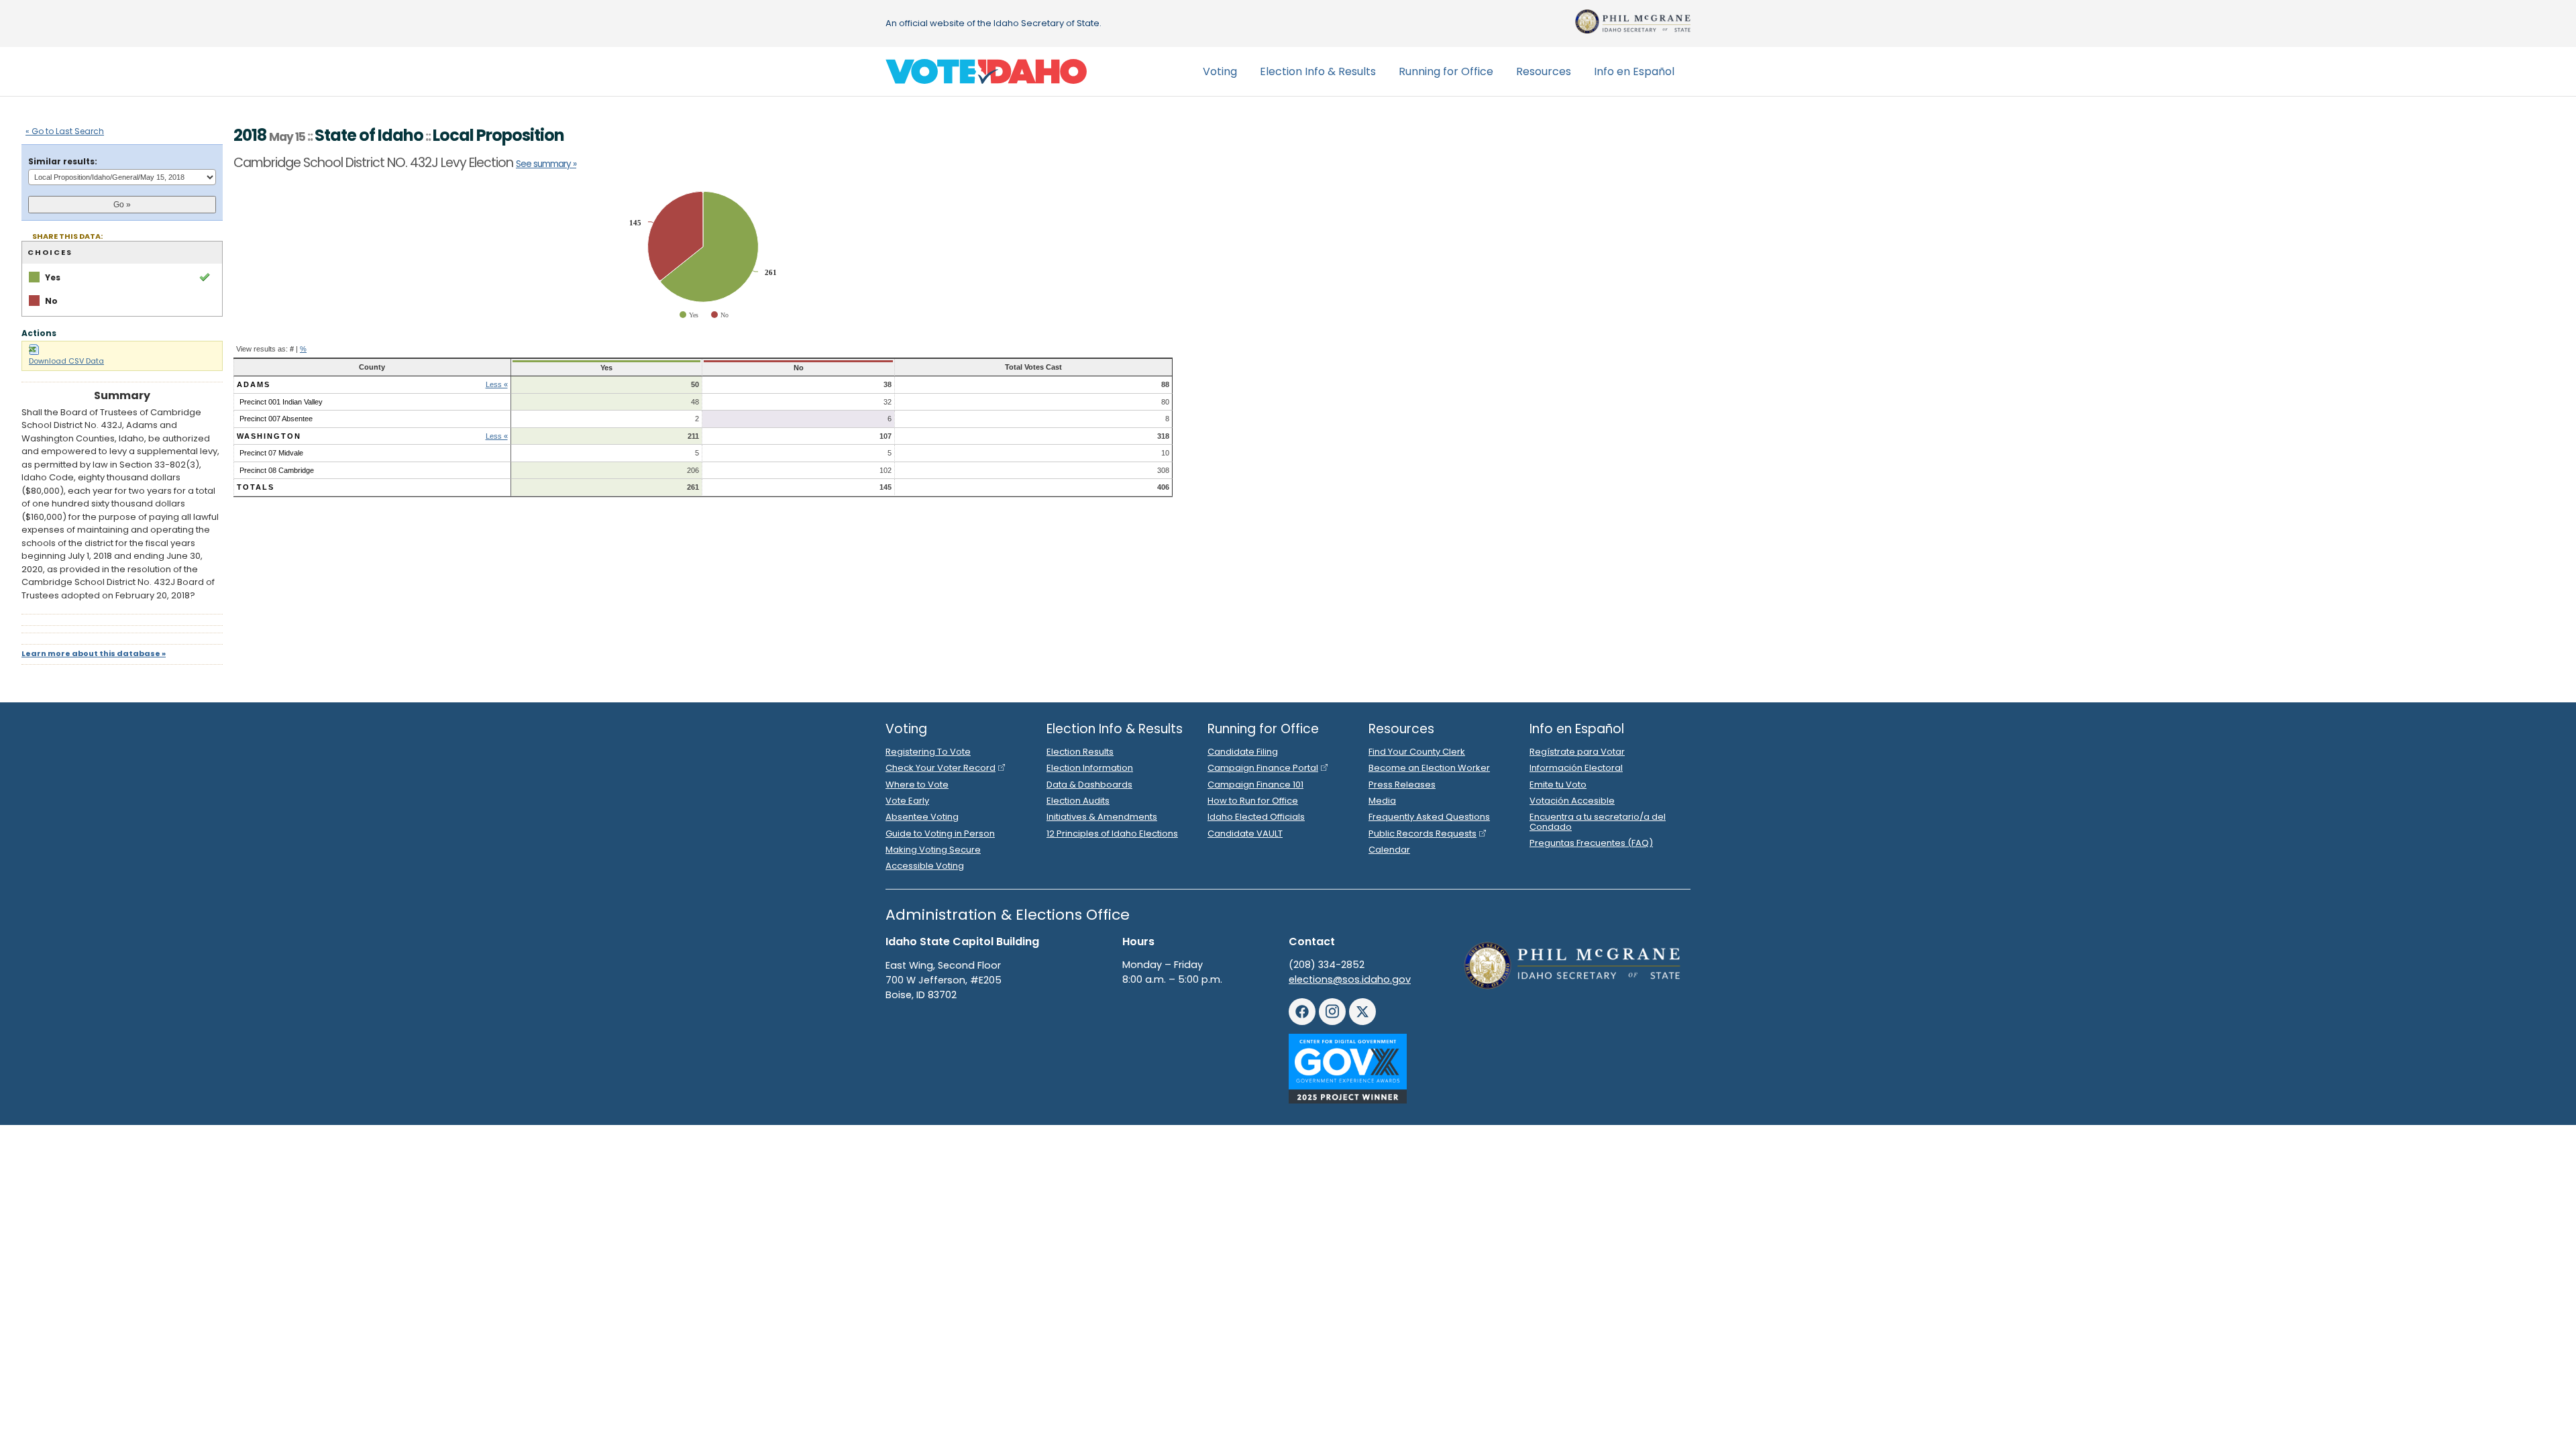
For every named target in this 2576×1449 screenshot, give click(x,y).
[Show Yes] (690, 315)
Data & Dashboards (1089, 785)
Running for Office (1446, 71)
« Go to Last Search (65, 131)
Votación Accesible (1572, 801)
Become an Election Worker (1429, 768)
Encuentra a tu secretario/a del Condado (1598, 821)
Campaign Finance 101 (1255, 785)
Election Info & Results (1318, 71)
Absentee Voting (922, 817)
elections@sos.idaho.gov (1350, 979)
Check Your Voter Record (941, 768)
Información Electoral (1576, 768)
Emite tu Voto (1558, 785)
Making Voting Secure (933, 850)
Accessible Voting (925, 866)
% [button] (303, 349)
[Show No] (720, 315)
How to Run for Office (1253, 801)
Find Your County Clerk (1417, 752)
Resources (1544, 71)
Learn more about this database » (94, 653)
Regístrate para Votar (1577, 752)
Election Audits (1078, 801)
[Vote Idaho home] (986, 72)
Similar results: (63, 161)
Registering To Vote (928, 752)
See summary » (546, 164)
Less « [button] (497, 384)
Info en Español (1634, 71)
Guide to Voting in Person (940, 834)
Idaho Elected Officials (1256, 817)
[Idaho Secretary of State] (1633, 21)
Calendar (1389, 850)
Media (1382, 801)
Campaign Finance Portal (1263, 768)
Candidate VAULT (1245, 834)
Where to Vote (917, 785)
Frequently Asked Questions (1429, 817)
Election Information (1090, 768)
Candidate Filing (1243, 752)
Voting (1220, 71)
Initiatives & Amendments (1102, 817)
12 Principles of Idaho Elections (1112, 834)
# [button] (292, 349)
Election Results (1080, 752)
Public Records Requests (1423, 834)
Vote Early (907, 801)
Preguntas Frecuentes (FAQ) (1591, 843)
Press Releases (1402, 785)
